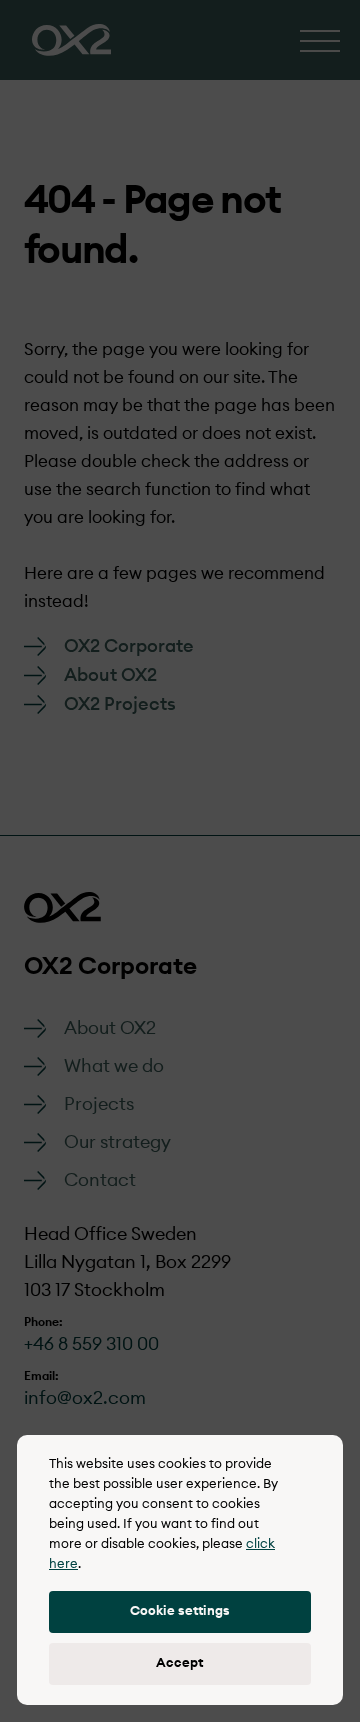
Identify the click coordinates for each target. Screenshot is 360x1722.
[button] (180, 1612)
